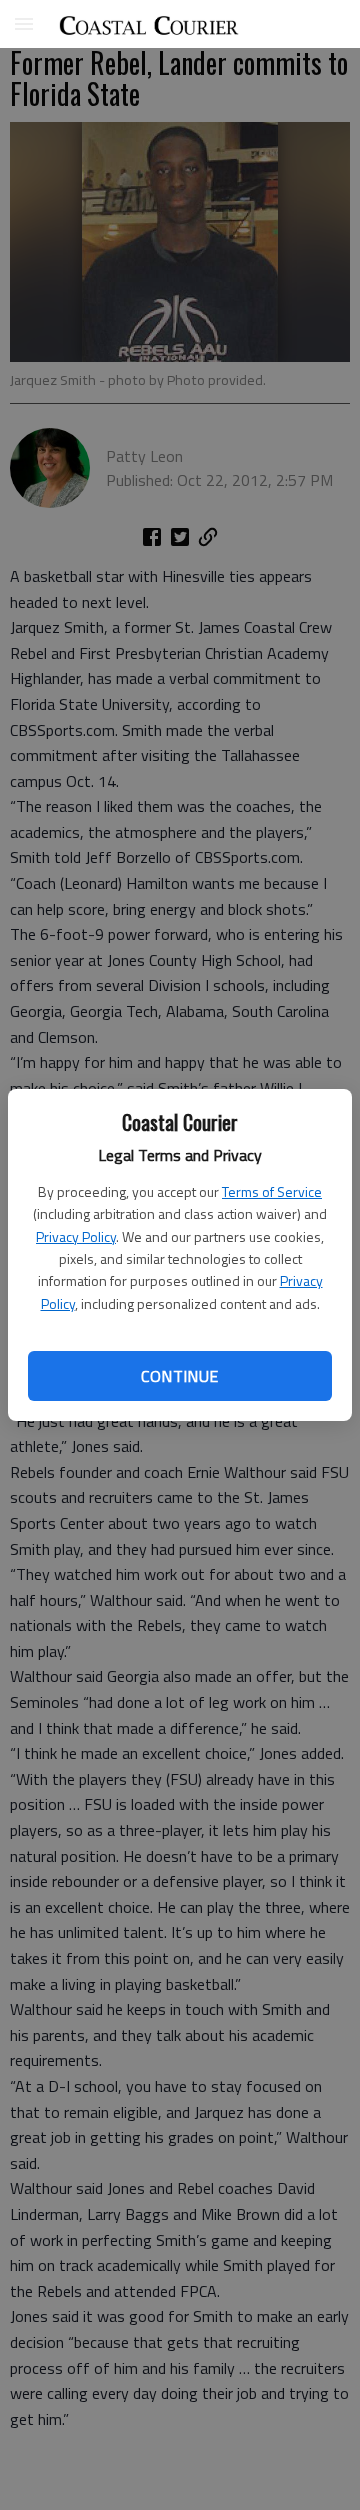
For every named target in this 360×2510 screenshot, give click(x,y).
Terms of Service (272, 1191)
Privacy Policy (76, 1236)
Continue (179, 1376)
